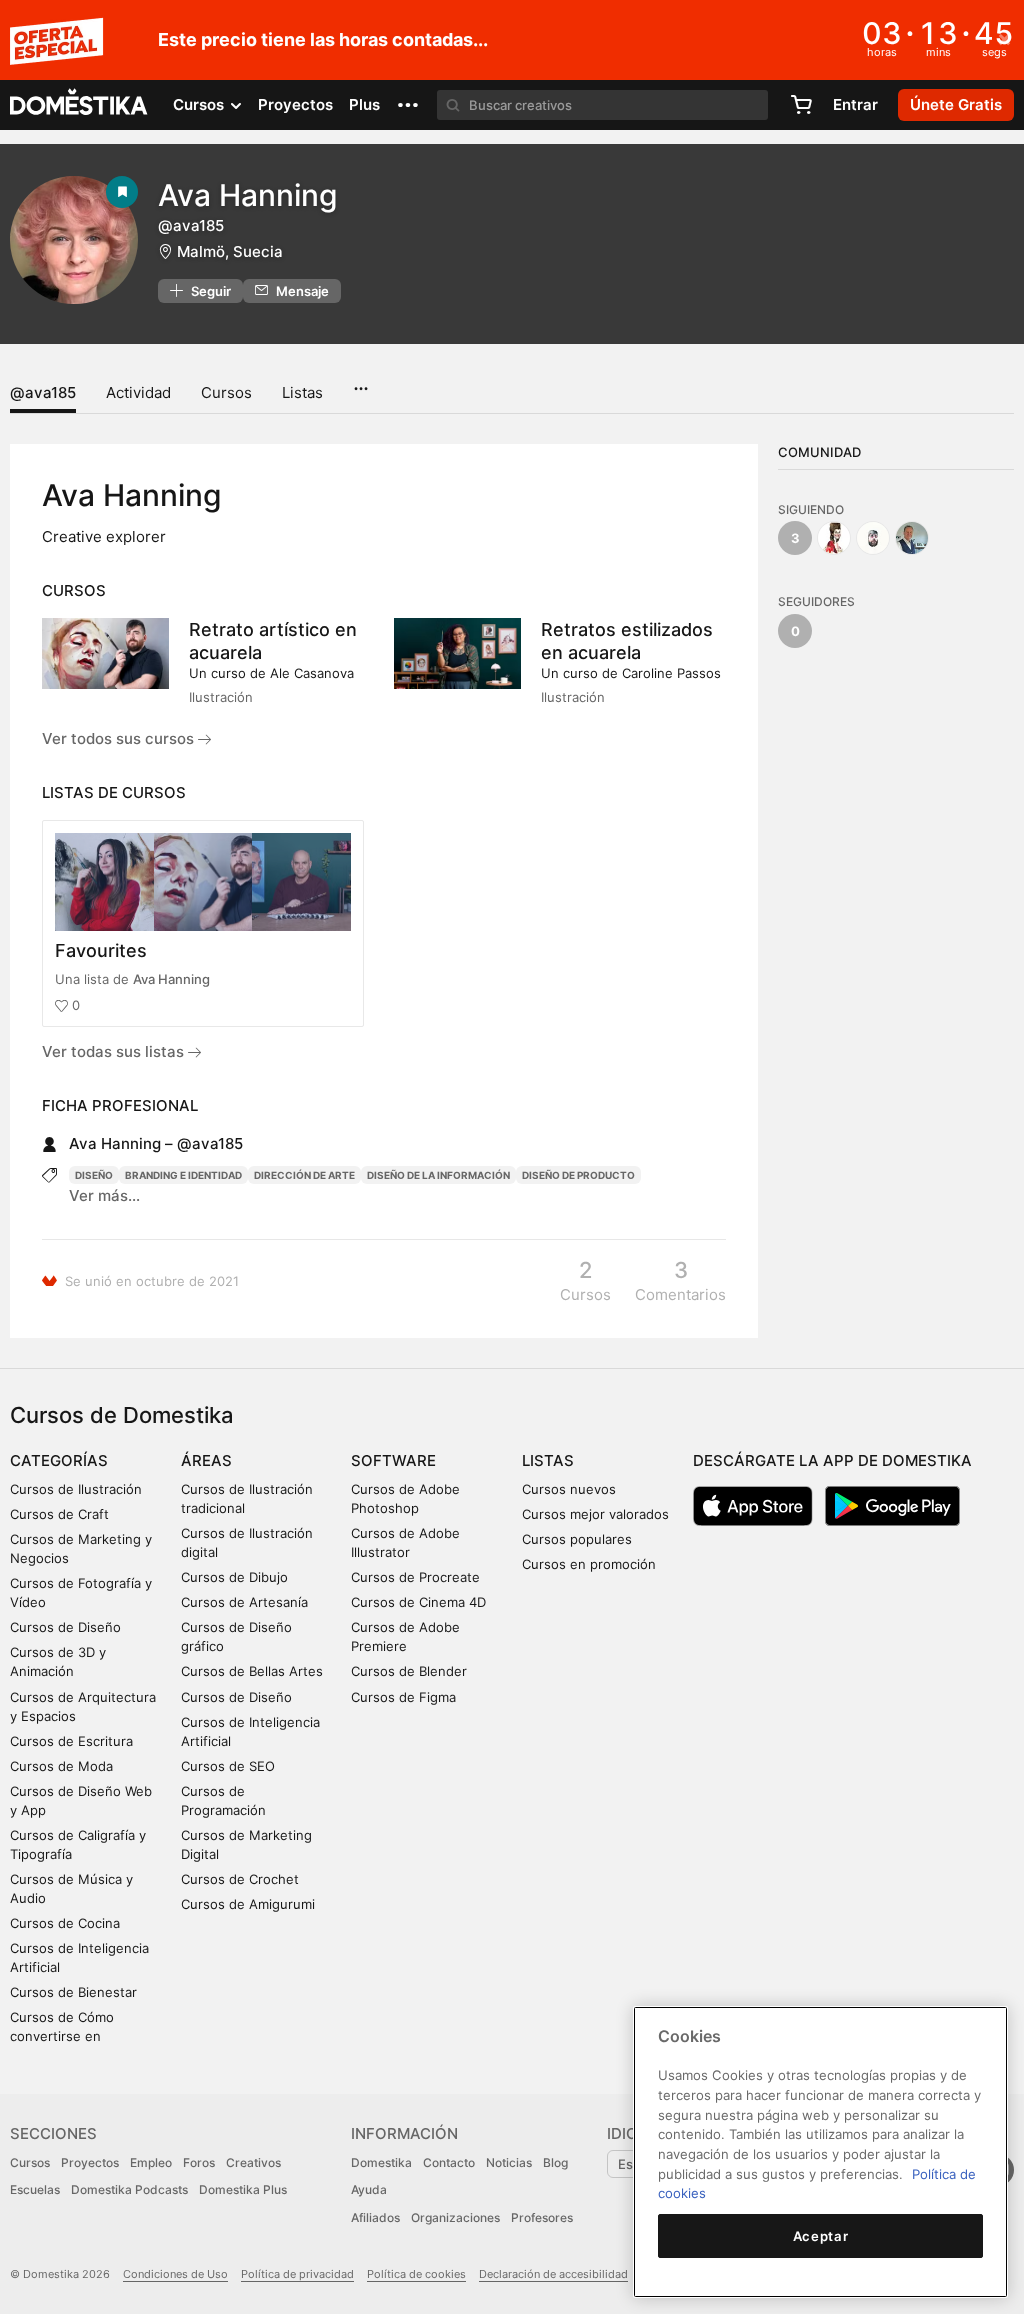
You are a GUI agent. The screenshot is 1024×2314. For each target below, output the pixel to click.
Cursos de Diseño (65, 1627)
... (360, 382)
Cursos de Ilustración (76, 1489)
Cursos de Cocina (65, 1923)
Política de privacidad (297, 2274)
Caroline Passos (671, 673)
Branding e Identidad (183, 1175)
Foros (199, 2162)
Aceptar (821, 2236)
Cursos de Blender (409, 1671)
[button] (408, 105)
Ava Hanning (171, 979)
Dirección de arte (304, 1175)
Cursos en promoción (589, 1564)
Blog (555, 2162)
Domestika (381, 2162)
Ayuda (369, 2189)
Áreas (206, 1460)
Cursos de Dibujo (234, 1577)
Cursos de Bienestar (73, 1992)
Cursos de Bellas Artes (252, 1671)
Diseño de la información (438, 1175)
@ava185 (43, 392)
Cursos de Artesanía (244, 1602)
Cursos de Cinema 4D (418, 1602)
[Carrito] (801, 105)
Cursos (226, 392)
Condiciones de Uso (175, 2274)
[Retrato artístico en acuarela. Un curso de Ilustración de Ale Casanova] (105, 653)
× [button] (1004, 38)
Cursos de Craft (59, 1514)
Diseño (94, 1175)
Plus (364, 104)
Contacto (449, 2162)
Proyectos (295, 104)
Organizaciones (455, 2217)
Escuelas (35, 2189)
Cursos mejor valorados (595, 1514)
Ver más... (104, 1195)
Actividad (138, 392)
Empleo (151, 2162)
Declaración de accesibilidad (553, 2274)
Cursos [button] (200, 104)
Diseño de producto (578, 1175)
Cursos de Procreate (415, 1577)
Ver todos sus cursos (120, 738)
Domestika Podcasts (129, 2189)
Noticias (509, 2162)
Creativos (253, 2162)
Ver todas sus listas (115, 1051)
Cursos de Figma (403, 1697)
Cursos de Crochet (240, 1879)
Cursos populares (577, 1539)
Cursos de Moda (61, 1766)
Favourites (101, 950)
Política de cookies (416, 2274)
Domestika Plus (243, 2189)
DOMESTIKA (79, 105)
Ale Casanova (312, 673)
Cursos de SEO (228, 1766)
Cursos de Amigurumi (248, 1904)
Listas (302, 392)
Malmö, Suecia (230, 251)
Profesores (542, 2217)
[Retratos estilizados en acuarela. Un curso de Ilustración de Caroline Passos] (457, 653)
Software (393, 1460)
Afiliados (375, 2217)
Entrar (855, 104)
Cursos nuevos (569, 1489)
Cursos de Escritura (71, 1741)
